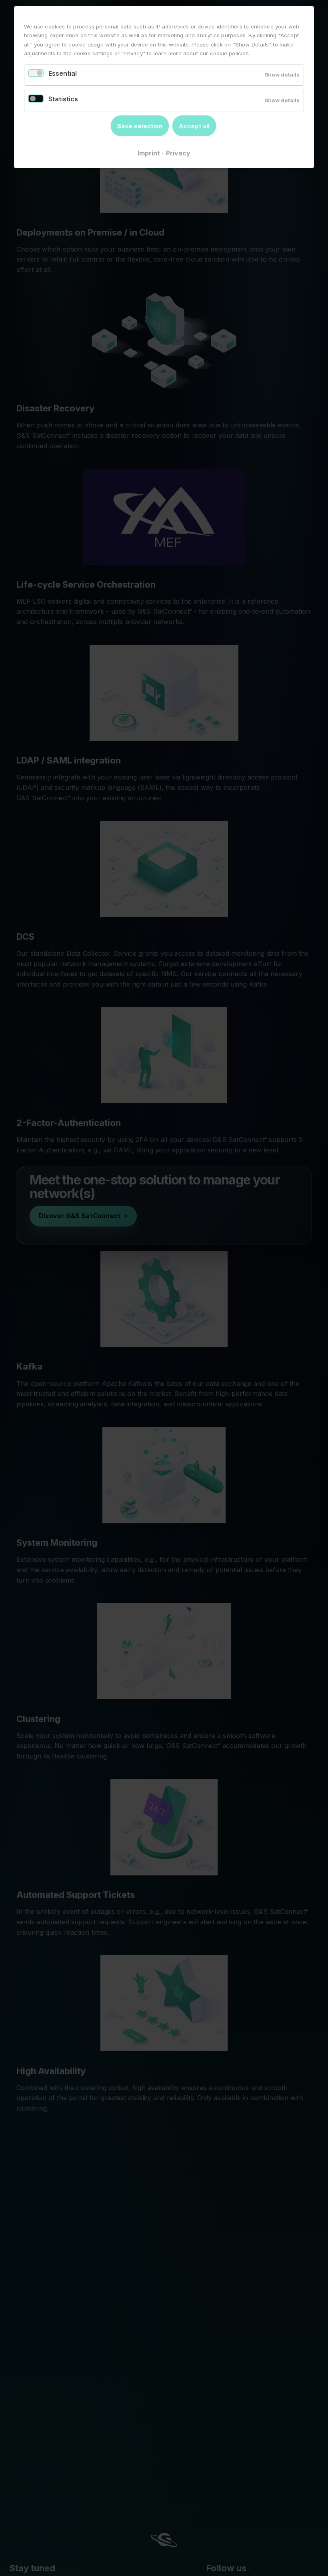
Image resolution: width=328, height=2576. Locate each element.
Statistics (63, 99)
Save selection (140, 126)
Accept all (194, 126)
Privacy (178, 153)
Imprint (149, 153)
